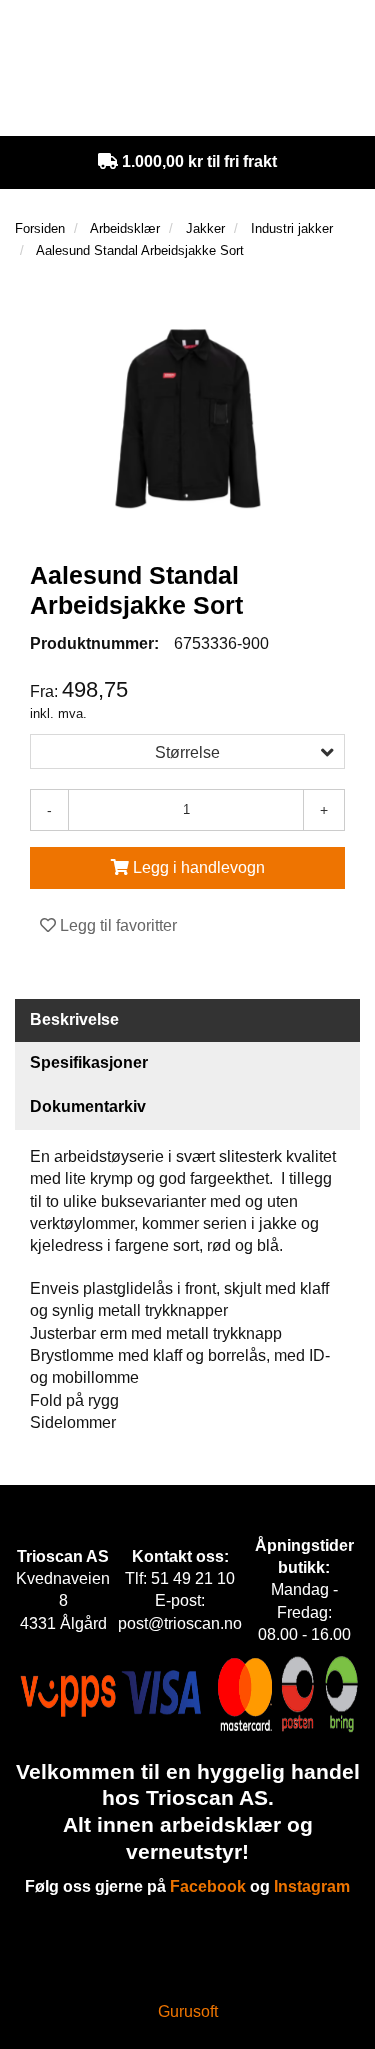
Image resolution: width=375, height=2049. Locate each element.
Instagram (312, 1886)
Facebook (208, 1886)
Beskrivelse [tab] (74, 1019)
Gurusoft (188, 2011)
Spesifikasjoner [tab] (89, 1062)
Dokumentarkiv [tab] (88, 1106)
